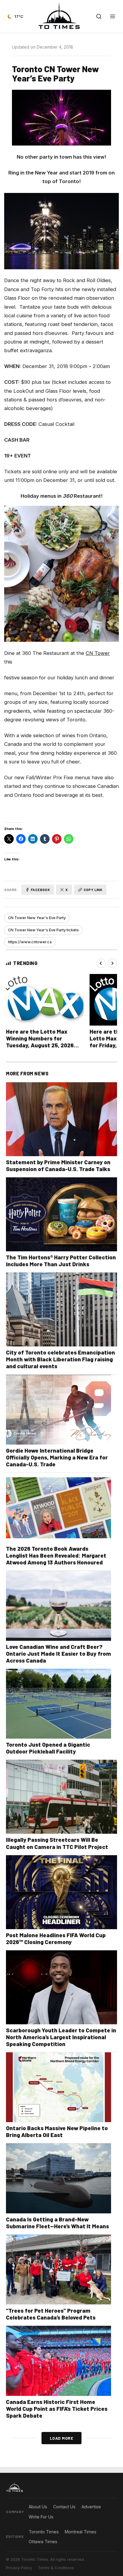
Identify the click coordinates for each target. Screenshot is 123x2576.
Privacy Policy (19, 2568)
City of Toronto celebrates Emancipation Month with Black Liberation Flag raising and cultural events (60, 1359)
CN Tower (98, 653)
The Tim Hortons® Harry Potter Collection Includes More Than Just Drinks (61, 1261)
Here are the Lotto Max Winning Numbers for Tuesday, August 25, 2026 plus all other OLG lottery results (40, 1045)
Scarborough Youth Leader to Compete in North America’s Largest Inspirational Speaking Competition (61, 2037)
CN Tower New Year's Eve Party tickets (43, 930)
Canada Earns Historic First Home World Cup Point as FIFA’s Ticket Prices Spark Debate (57, 2409)
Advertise (91, 2507)
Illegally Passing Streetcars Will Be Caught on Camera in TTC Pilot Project (57, 1843)
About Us (38, 2507)
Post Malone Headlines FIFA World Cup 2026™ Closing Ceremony (56, 1938)
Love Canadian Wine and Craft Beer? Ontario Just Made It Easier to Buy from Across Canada (59, 1653)
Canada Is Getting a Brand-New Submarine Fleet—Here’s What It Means (57, 2223)
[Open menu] (113, 16)
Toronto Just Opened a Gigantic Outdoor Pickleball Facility (48, 1748)
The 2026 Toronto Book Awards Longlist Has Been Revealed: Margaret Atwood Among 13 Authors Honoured (56, 1555)
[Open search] (99, 16)
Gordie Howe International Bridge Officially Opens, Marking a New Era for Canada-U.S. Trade (57, 1457)
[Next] (112, 963)
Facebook (40, 890)
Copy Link (93, 890)
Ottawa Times (43, 2542)
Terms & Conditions (56, 2568)
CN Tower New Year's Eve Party (37, 918)
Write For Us (41, 2517)
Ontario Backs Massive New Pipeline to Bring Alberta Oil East (57, 2131)
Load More (62, 2438)
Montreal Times (81, 2532)
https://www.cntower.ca (30, 942)
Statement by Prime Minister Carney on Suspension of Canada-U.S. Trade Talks (58, 1165)
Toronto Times (44, 2532)
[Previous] (101, 963)
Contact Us (64, 2507)
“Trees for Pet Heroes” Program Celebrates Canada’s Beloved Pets (51, 2314)
